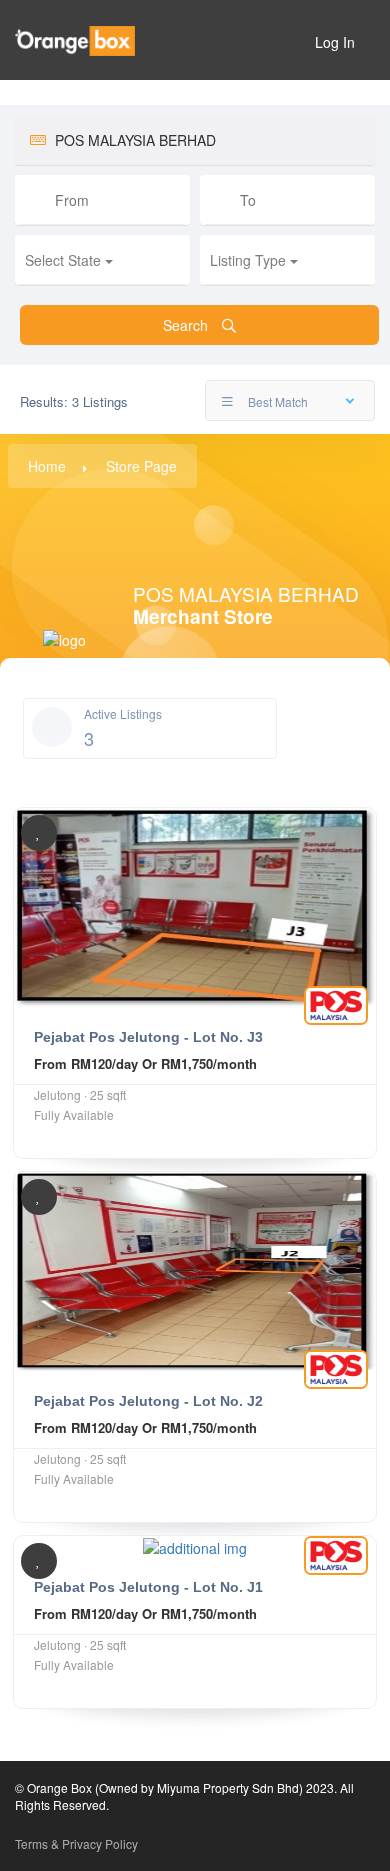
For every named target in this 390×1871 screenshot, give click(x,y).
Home (47, 466)
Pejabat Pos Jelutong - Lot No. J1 (148, 1587)
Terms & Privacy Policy (76, 1843)
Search (187, 325)
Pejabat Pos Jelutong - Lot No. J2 (148, 1401)
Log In (335, 42)
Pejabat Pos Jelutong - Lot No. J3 (148, 1037)
